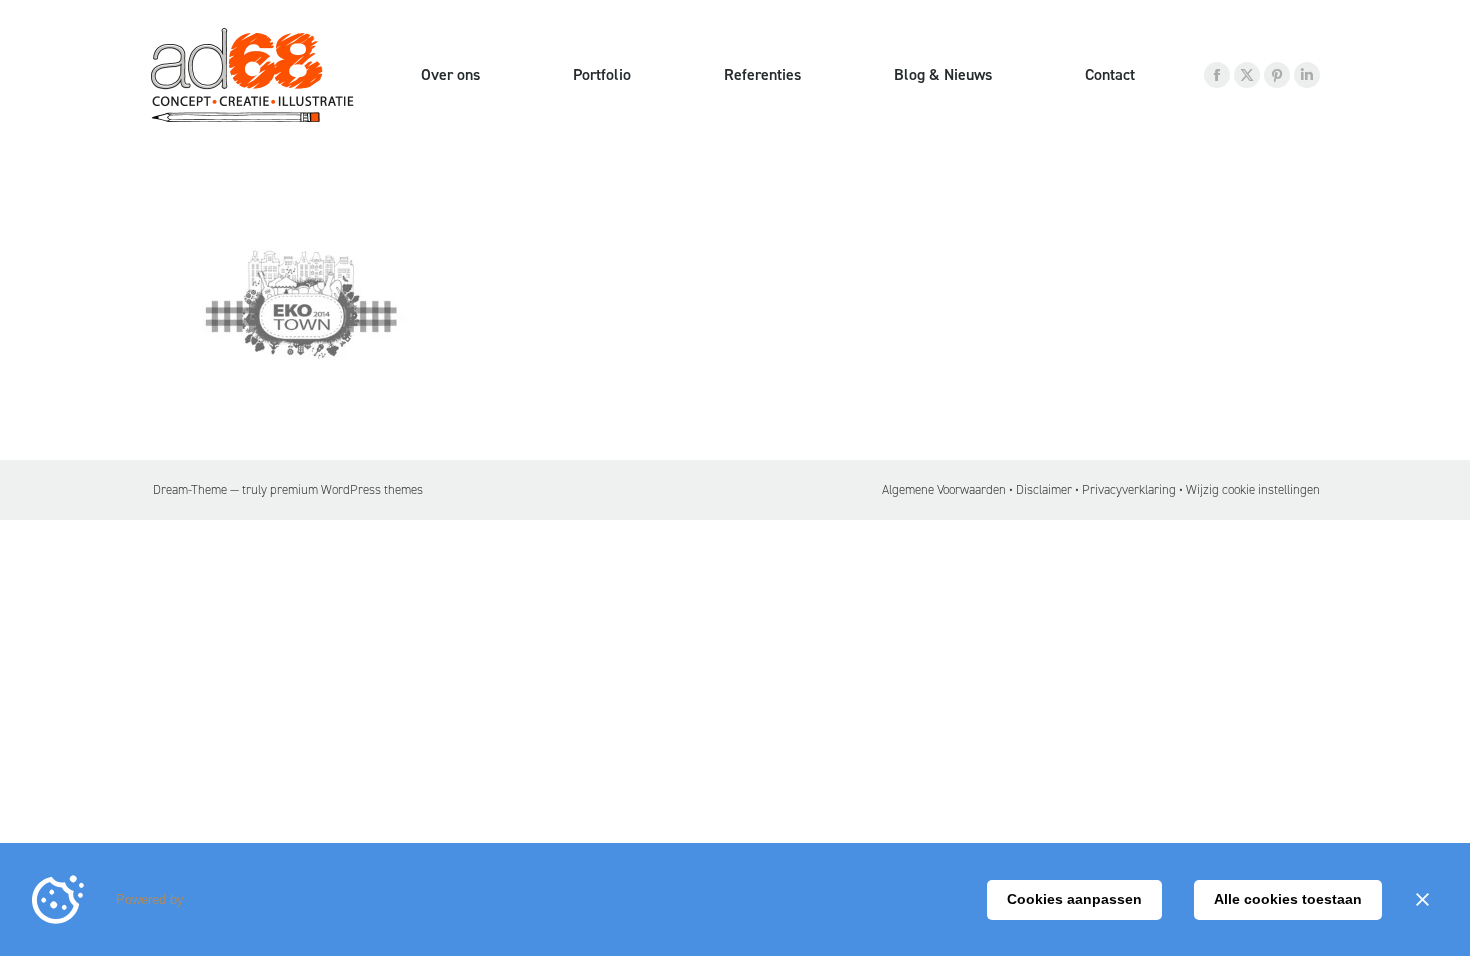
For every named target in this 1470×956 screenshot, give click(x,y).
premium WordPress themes (346, 489)
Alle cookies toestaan (1288, 899)
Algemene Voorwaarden (944, 489)
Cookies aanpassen (1074, 899)
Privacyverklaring (1129, 489)
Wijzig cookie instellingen (1253, 489)
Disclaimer (1044, 489)
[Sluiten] (1422, 900)
